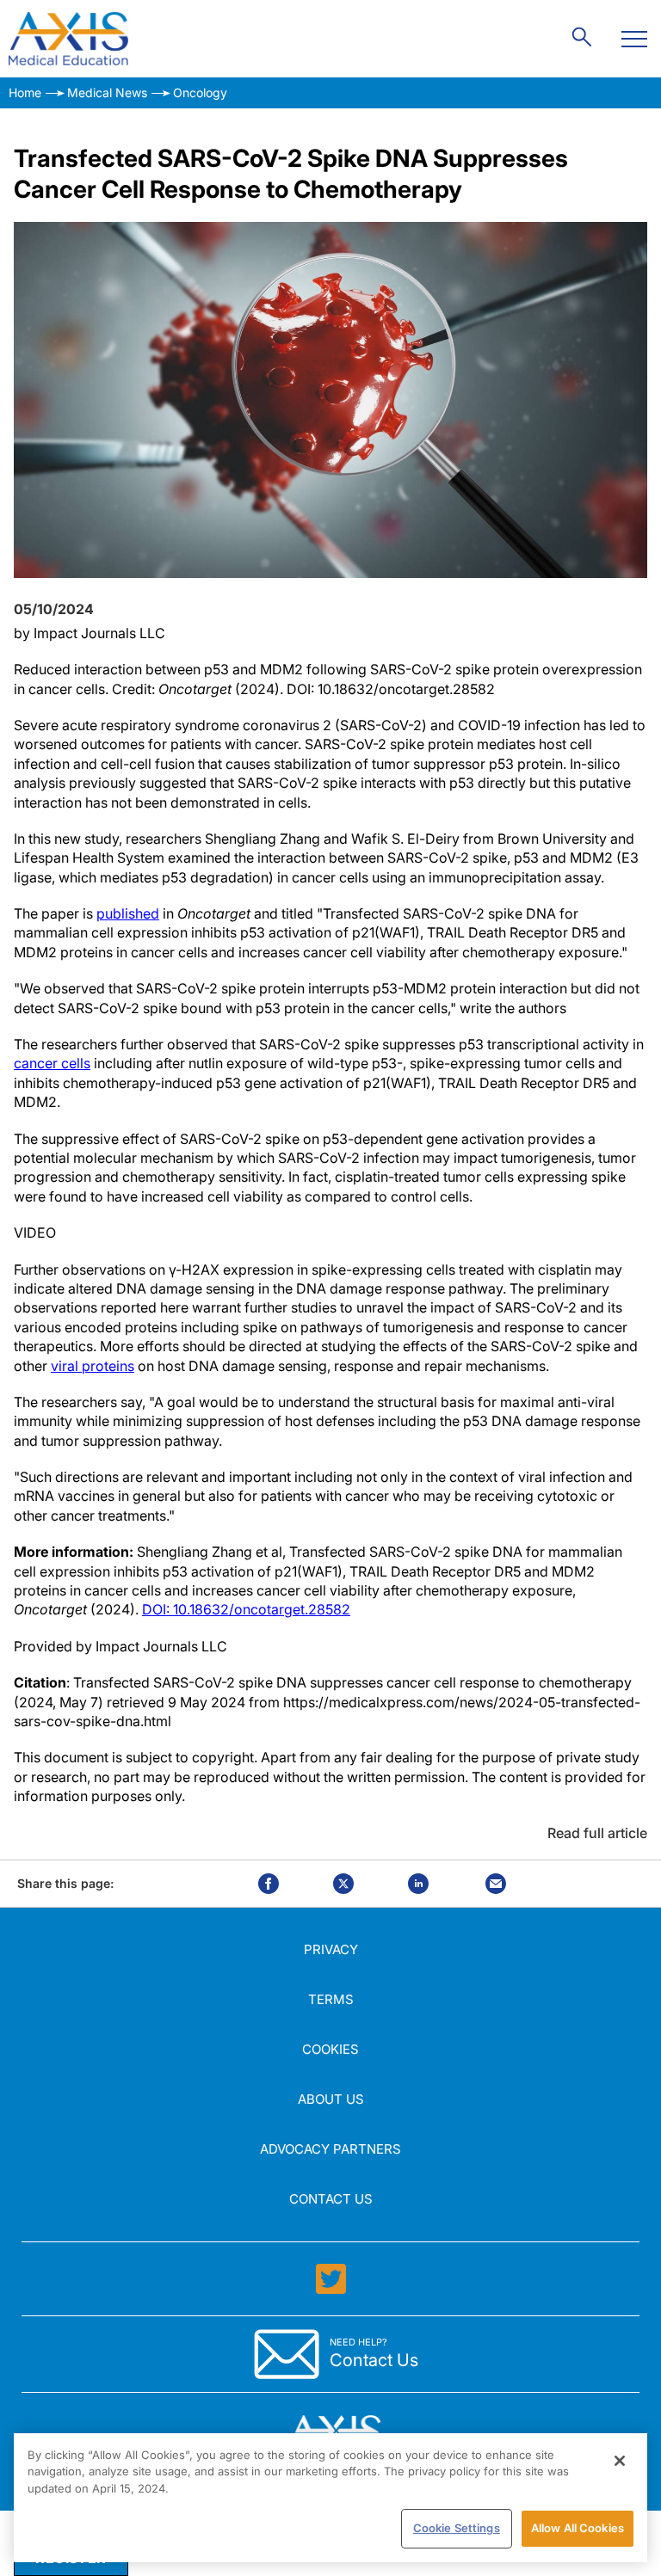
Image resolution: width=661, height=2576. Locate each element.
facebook (269, 1884)
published (128, 913)
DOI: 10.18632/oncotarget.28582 (246, 1609)
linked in (418, 1884)
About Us (331, 2099)
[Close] (620, 2461)
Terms (331, 1999)
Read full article (597, 1833)
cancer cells (52, 1063)
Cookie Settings (457, 2528)
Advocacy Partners (330, 2149)
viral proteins (93, 1366)
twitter (343, 1884)
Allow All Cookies (578, 2528)
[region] (330, 2498)
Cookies (330, 2049)
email (496, 1884)
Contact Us (331, 2199)
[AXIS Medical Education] (68, 39)
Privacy (331, 1949)
